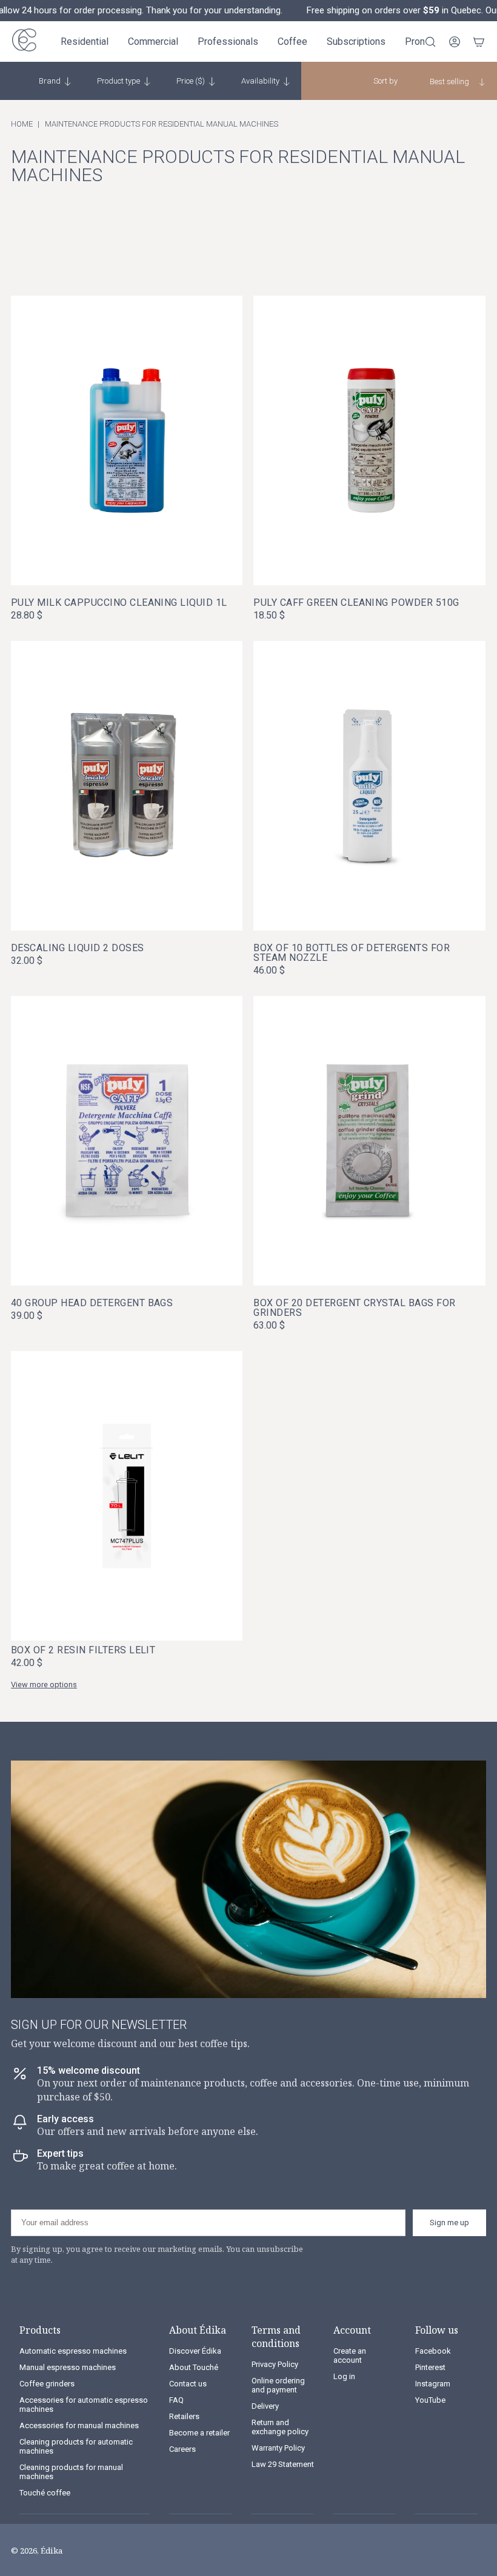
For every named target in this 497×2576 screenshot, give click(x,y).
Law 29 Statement (283, 2464)
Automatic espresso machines (73, 2351)
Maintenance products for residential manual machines (162, 124)
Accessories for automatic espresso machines (84, 2405)
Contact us (188, 2384)
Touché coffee (45, 2493)
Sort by (385, 81)
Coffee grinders (47, 2384)
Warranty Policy (278, 2448)
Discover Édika (195, 2351)
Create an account (350, 2355)
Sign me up (449, 2222)
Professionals (228, 41)
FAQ (176, 2400)
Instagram (433, 2384)
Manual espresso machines (68, 2367)
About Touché (194, 2367)
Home (22, 124)
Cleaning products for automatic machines (76, 2446)
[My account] (455, 42)
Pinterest (430, 2367)
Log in (344, 2376)
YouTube (430, 2400)
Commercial (153, 41)
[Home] (24, 41)
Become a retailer (199, 2433)
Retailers (184, 2416)
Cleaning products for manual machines (71, 2472)
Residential (85, 41)
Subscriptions (356, 41)
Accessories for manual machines (79, 2425)
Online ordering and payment (278, 2385)
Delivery (265, 2406)
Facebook (433, 2351)
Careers (182, 2449)
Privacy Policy (275, 2364)
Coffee (292, 41)
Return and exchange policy (280, 2427)
